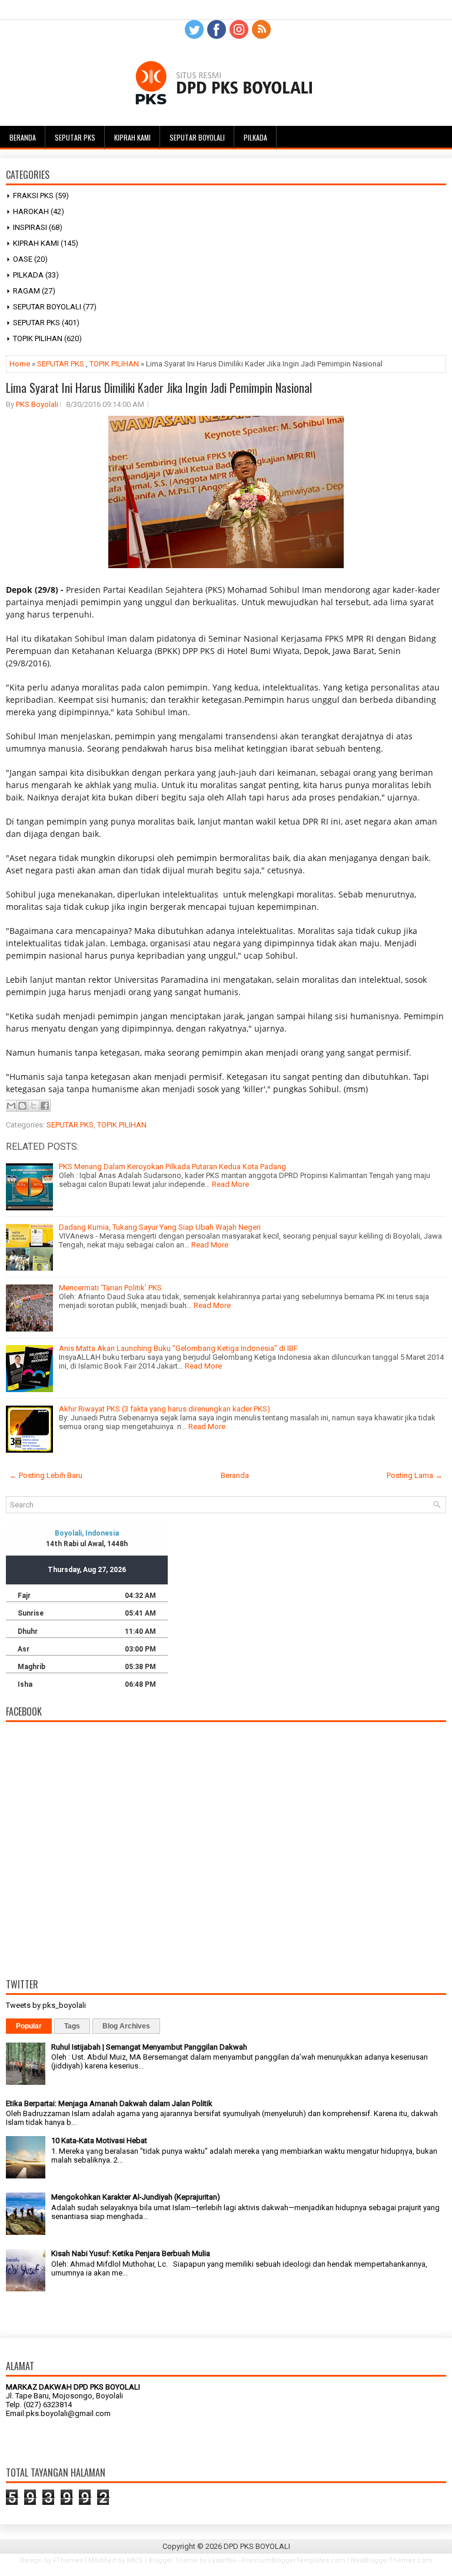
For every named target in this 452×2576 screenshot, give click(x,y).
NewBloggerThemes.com (391, 2560)
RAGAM (26, 291)
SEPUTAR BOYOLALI (47, 307)
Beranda (23, 137)
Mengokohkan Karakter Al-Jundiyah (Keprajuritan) (136, 2197)
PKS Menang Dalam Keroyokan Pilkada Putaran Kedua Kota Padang (172, 1167)
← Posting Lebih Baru (46, 1475)
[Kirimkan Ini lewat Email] (11, 1106)
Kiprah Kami (132, 137)
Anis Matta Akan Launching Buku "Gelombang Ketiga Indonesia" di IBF (178, 1348)
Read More (230, 1184)
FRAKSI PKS (33, 196)
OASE (23, 259)
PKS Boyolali (37, 404)
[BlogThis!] (22, 1106)
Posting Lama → (415, 1475)
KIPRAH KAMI (36, 243)
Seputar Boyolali (197, 137)
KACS (135, 2560)
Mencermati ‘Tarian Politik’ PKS (110, 1288)
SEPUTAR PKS (36, 323)
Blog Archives (126, 2026)
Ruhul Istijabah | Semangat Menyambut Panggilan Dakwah (149, 2047)
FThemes (68, 2560)
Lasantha (222, 2560)
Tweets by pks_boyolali (46, 2005)
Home (20, 364)
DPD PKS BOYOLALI (257, 2546)
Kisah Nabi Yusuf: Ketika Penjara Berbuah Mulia (131, 2253)
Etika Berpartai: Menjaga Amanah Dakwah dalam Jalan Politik (109, 2103)
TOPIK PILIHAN (38, 338)
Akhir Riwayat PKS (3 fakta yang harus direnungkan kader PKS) (164, 1409)
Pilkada (255, 137)
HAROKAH (31, 211)
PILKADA (28, 275)
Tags (72, 2026)
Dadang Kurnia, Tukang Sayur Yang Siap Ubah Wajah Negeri (160, 1227)
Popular (29, 2026)
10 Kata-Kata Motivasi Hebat (99, 2140)
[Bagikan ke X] (34, 1106)
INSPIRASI (30, 227)
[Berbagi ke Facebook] (45, 1106)
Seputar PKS (75, 137)
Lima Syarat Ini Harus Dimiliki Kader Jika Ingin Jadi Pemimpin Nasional (159, 388)
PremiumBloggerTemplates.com (293, 2560)
